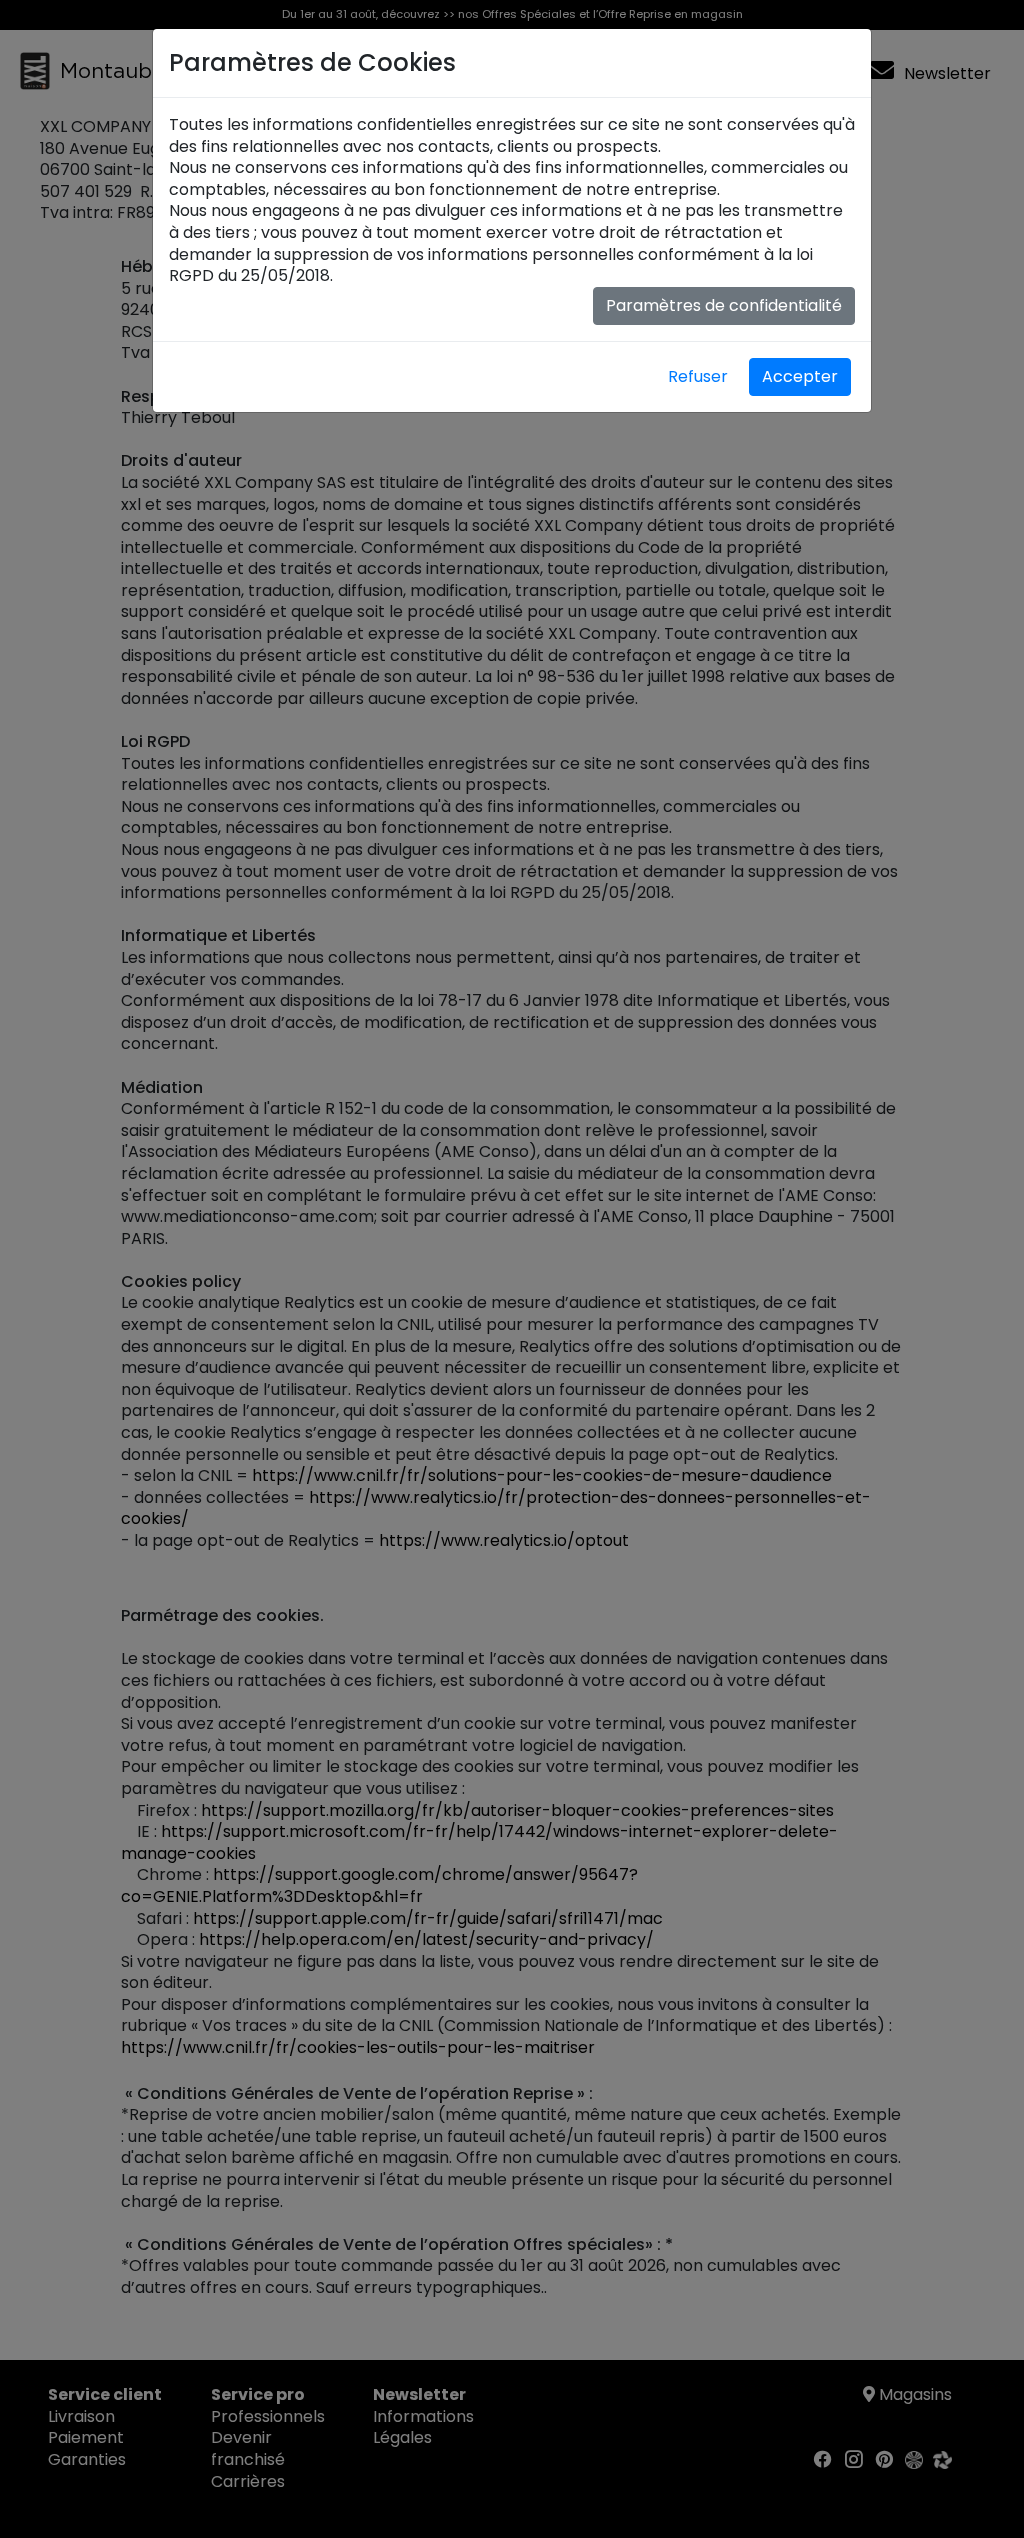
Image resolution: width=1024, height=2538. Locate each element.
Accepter (800, 376)
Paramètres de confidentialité (724, 305)
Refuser (698, 376)
